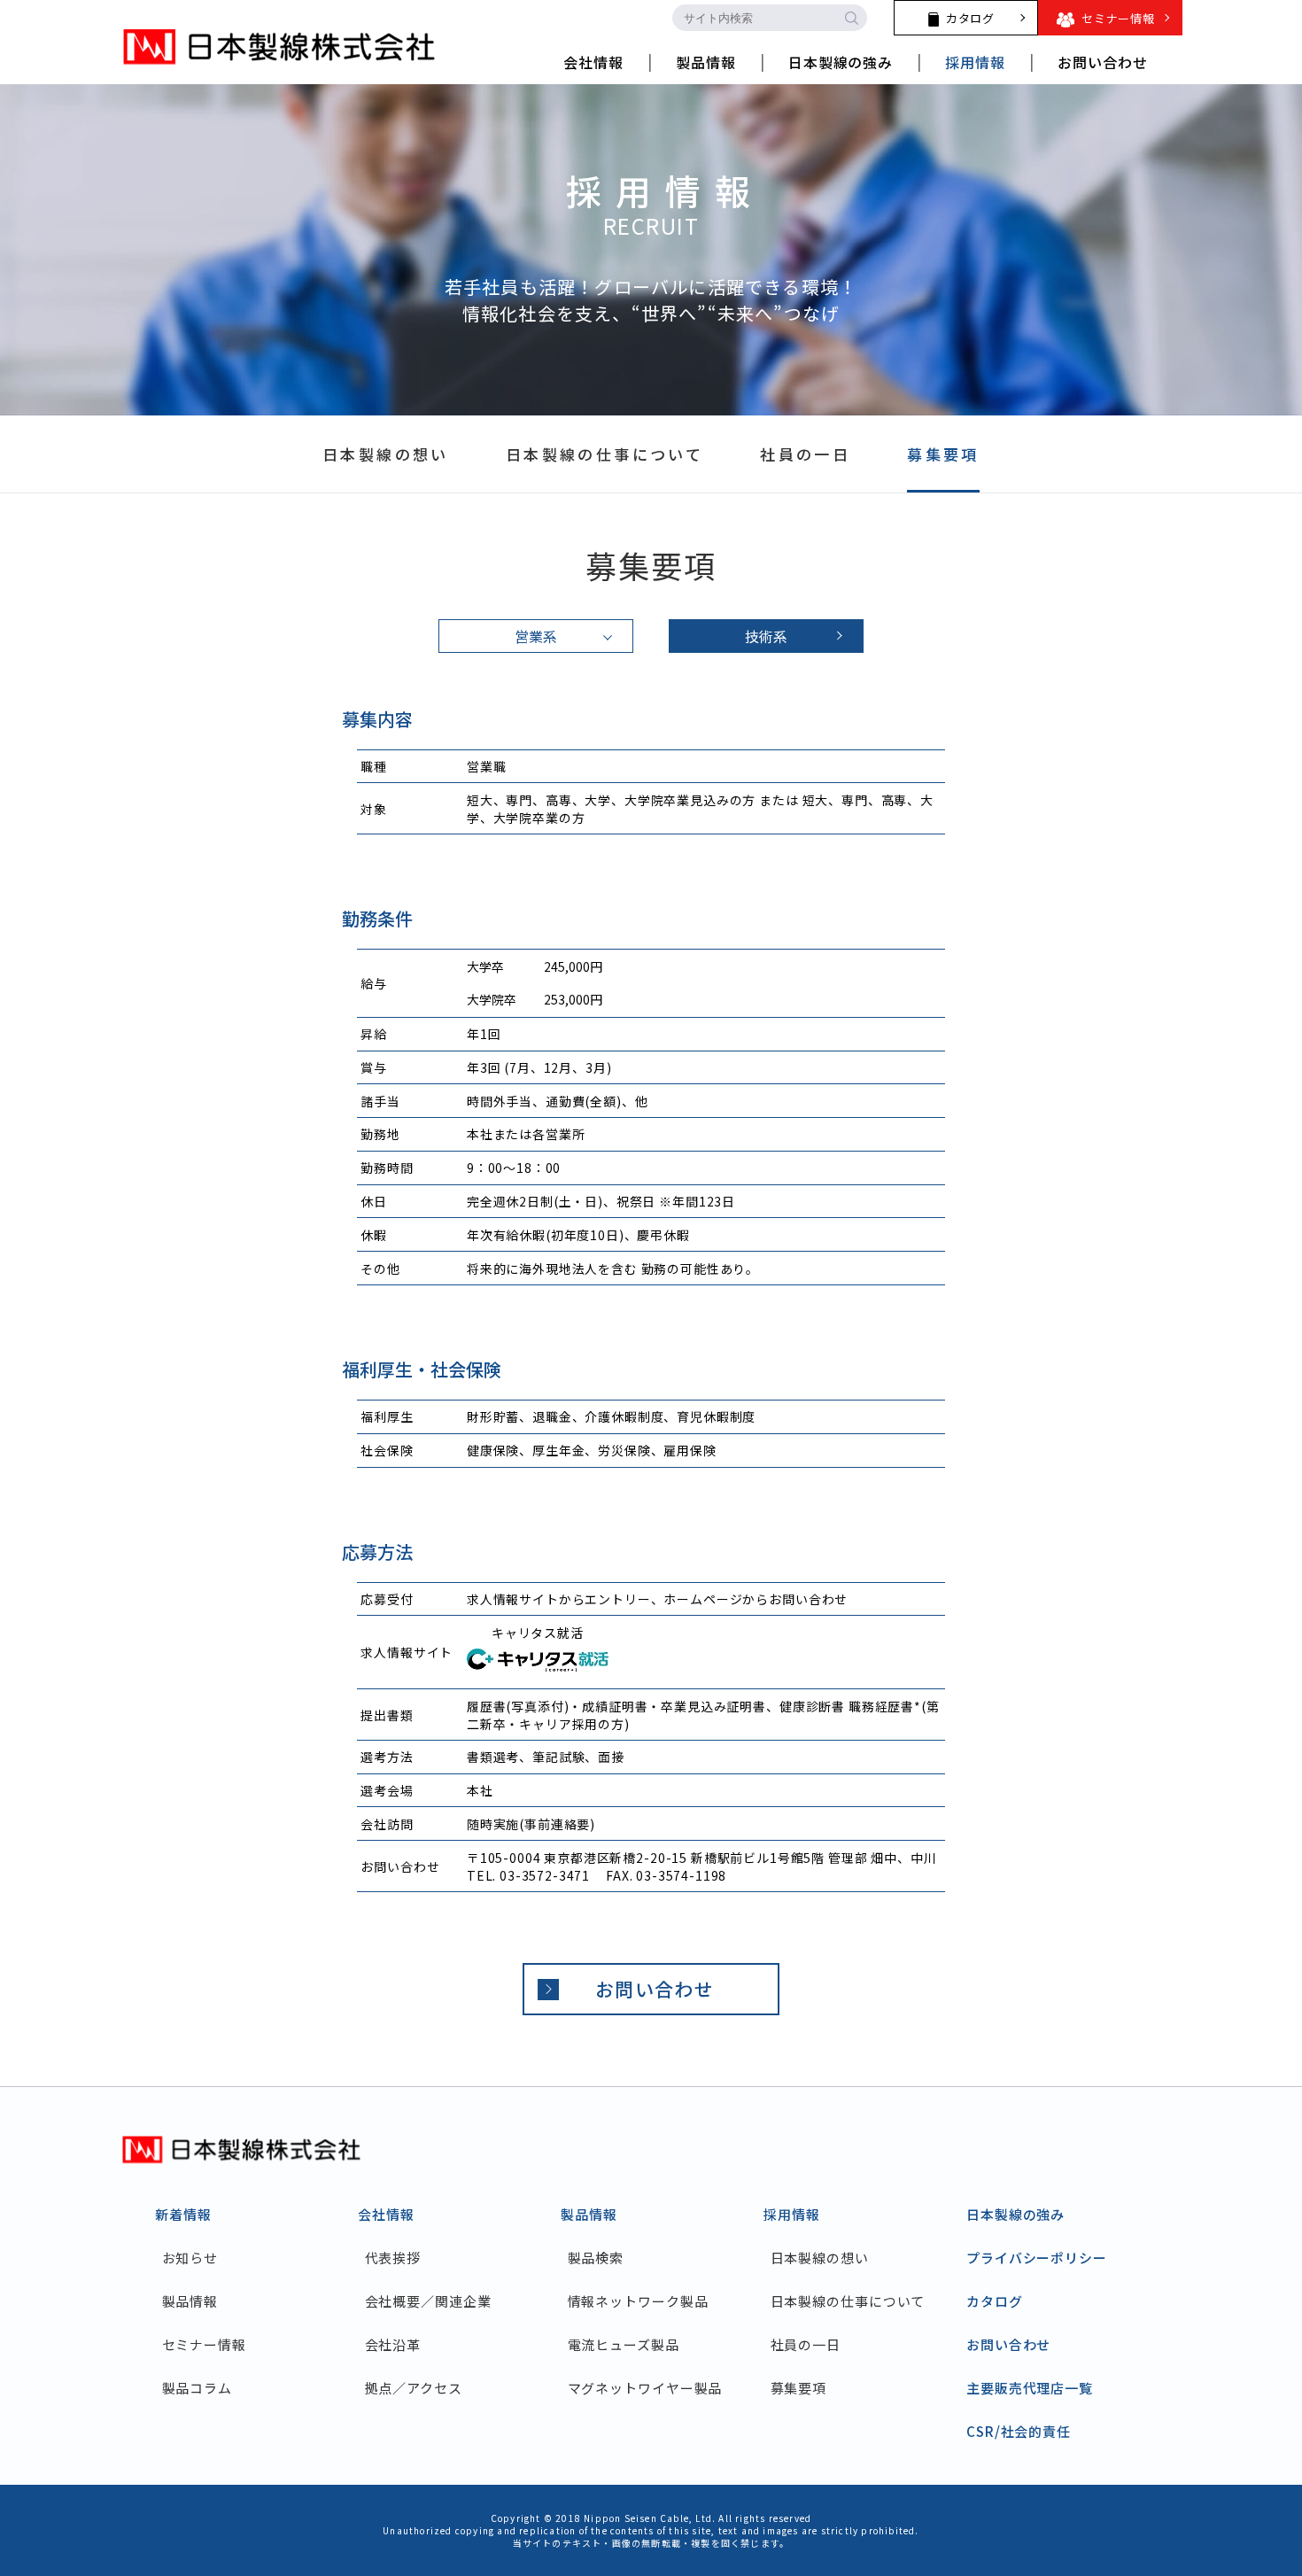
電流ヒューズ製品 (624, 2344)
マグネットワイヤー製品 (645, 2388)
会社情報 (386, 2214)
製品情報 (190, 2301)
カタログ (995, 2301)
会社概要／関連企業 (428, 2301)
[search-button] (851, 18)
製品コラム (197, 2388)
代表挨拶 (393, 2258)
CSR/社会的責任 (1019, 2431)
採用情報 (792, 2214)
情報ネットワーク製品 (638, 2301)
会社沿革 (393, 2344)
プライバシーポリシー (1037, 2258)
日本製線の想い (820, 2258)
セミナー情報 (204, 2344)
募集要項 (798, 2388)
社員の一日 (806, 2344)
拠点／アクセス (414, 2388)
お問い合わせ (655, 1989)
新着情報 (183, 2214)
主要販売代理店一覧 (1030, 2388)
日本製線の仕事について (848, 2301)
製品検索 (596, 2258)
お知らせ (190, 2258)
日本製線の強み (1015, 2214)
